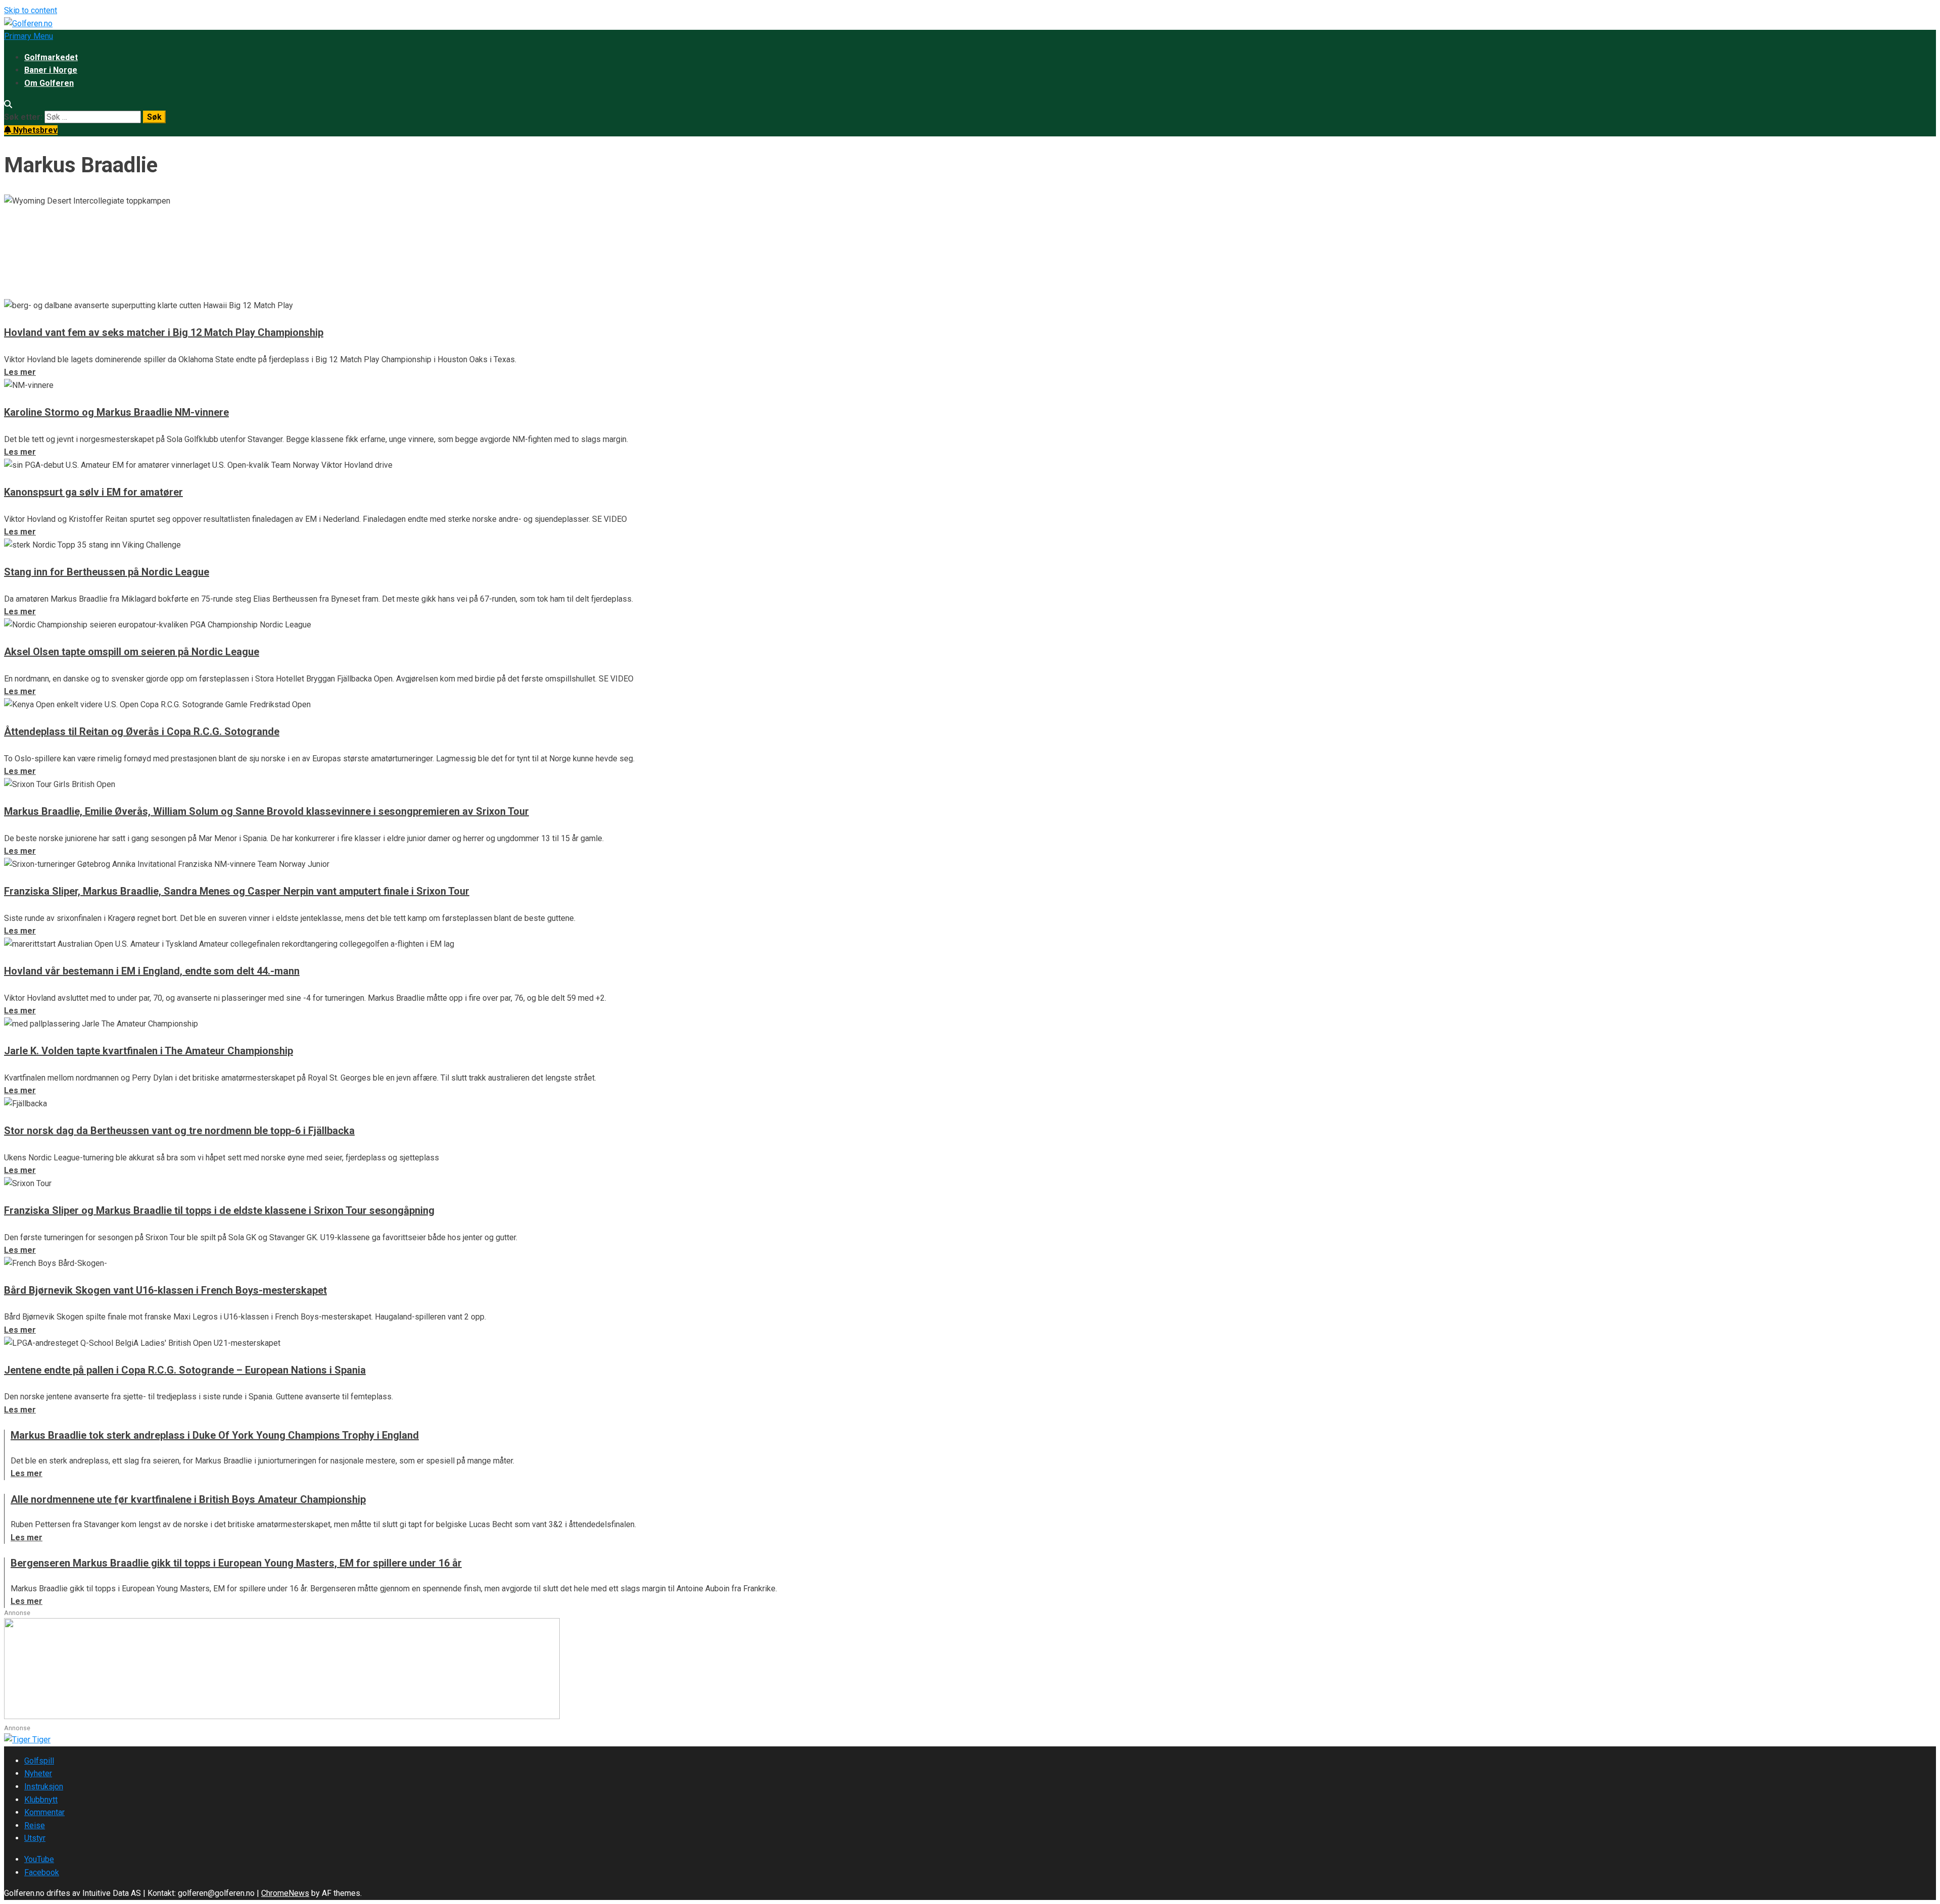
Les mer (20, 292)
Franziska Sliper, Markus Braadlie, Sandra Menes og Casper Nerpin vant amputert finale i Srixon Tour (237, 891)
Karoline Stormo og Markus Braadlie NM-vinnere (116, 412)
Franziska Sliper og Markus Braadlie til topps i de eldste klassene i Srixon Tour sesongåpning (219, 1210)
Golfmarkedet (51, 57)
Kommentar (44, 1812)
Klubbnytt (41, 1800)
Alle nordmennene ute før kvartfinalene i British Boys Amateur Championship (188, 1499)
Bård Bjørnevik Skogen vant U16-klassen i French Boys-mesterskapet (165, 1290)
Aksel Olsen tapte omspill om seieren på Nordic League (132, 652)
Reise (35, 1825)
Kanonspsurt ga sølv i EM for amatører (93, 492)
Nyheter (38, 1773)
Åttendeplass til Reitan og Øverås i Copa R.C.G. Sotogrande (142, 731)
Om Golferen (49, 83)
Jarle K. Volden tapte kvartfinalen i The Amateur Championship (149, 1051)
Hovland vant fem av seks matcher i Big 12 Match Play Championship (164, 332)
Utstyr (35, 1838)
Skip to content (31, 10)
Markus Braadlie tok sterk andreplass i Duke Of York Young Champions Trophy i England (215, 1435)
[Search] (8, 104)
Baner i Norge (51, 70)
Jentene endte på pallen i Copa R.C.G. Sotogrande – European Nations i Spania (185, 1370)
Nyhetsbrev (34, 130)
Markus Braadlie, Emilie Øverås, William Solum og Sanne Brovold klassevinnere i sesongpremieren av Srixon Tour (266, 811)
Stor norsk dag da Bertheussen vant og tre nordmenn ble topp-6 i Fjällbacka (179, 1131)
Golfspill (39, 1761)
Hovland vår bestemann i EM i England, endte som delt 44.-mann (152, 971)
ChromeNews (285, 1893)
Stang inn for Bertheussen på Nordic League (107, 572)
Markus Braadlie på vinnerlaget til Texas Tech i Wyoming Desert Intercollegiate (290, 240)
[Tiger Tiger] (27, 1740)
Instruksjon (44, 1787)
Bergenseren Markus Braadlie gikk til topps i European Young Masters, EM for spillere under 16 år (236, 1563)
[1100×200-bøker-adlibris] (282, 1716)
